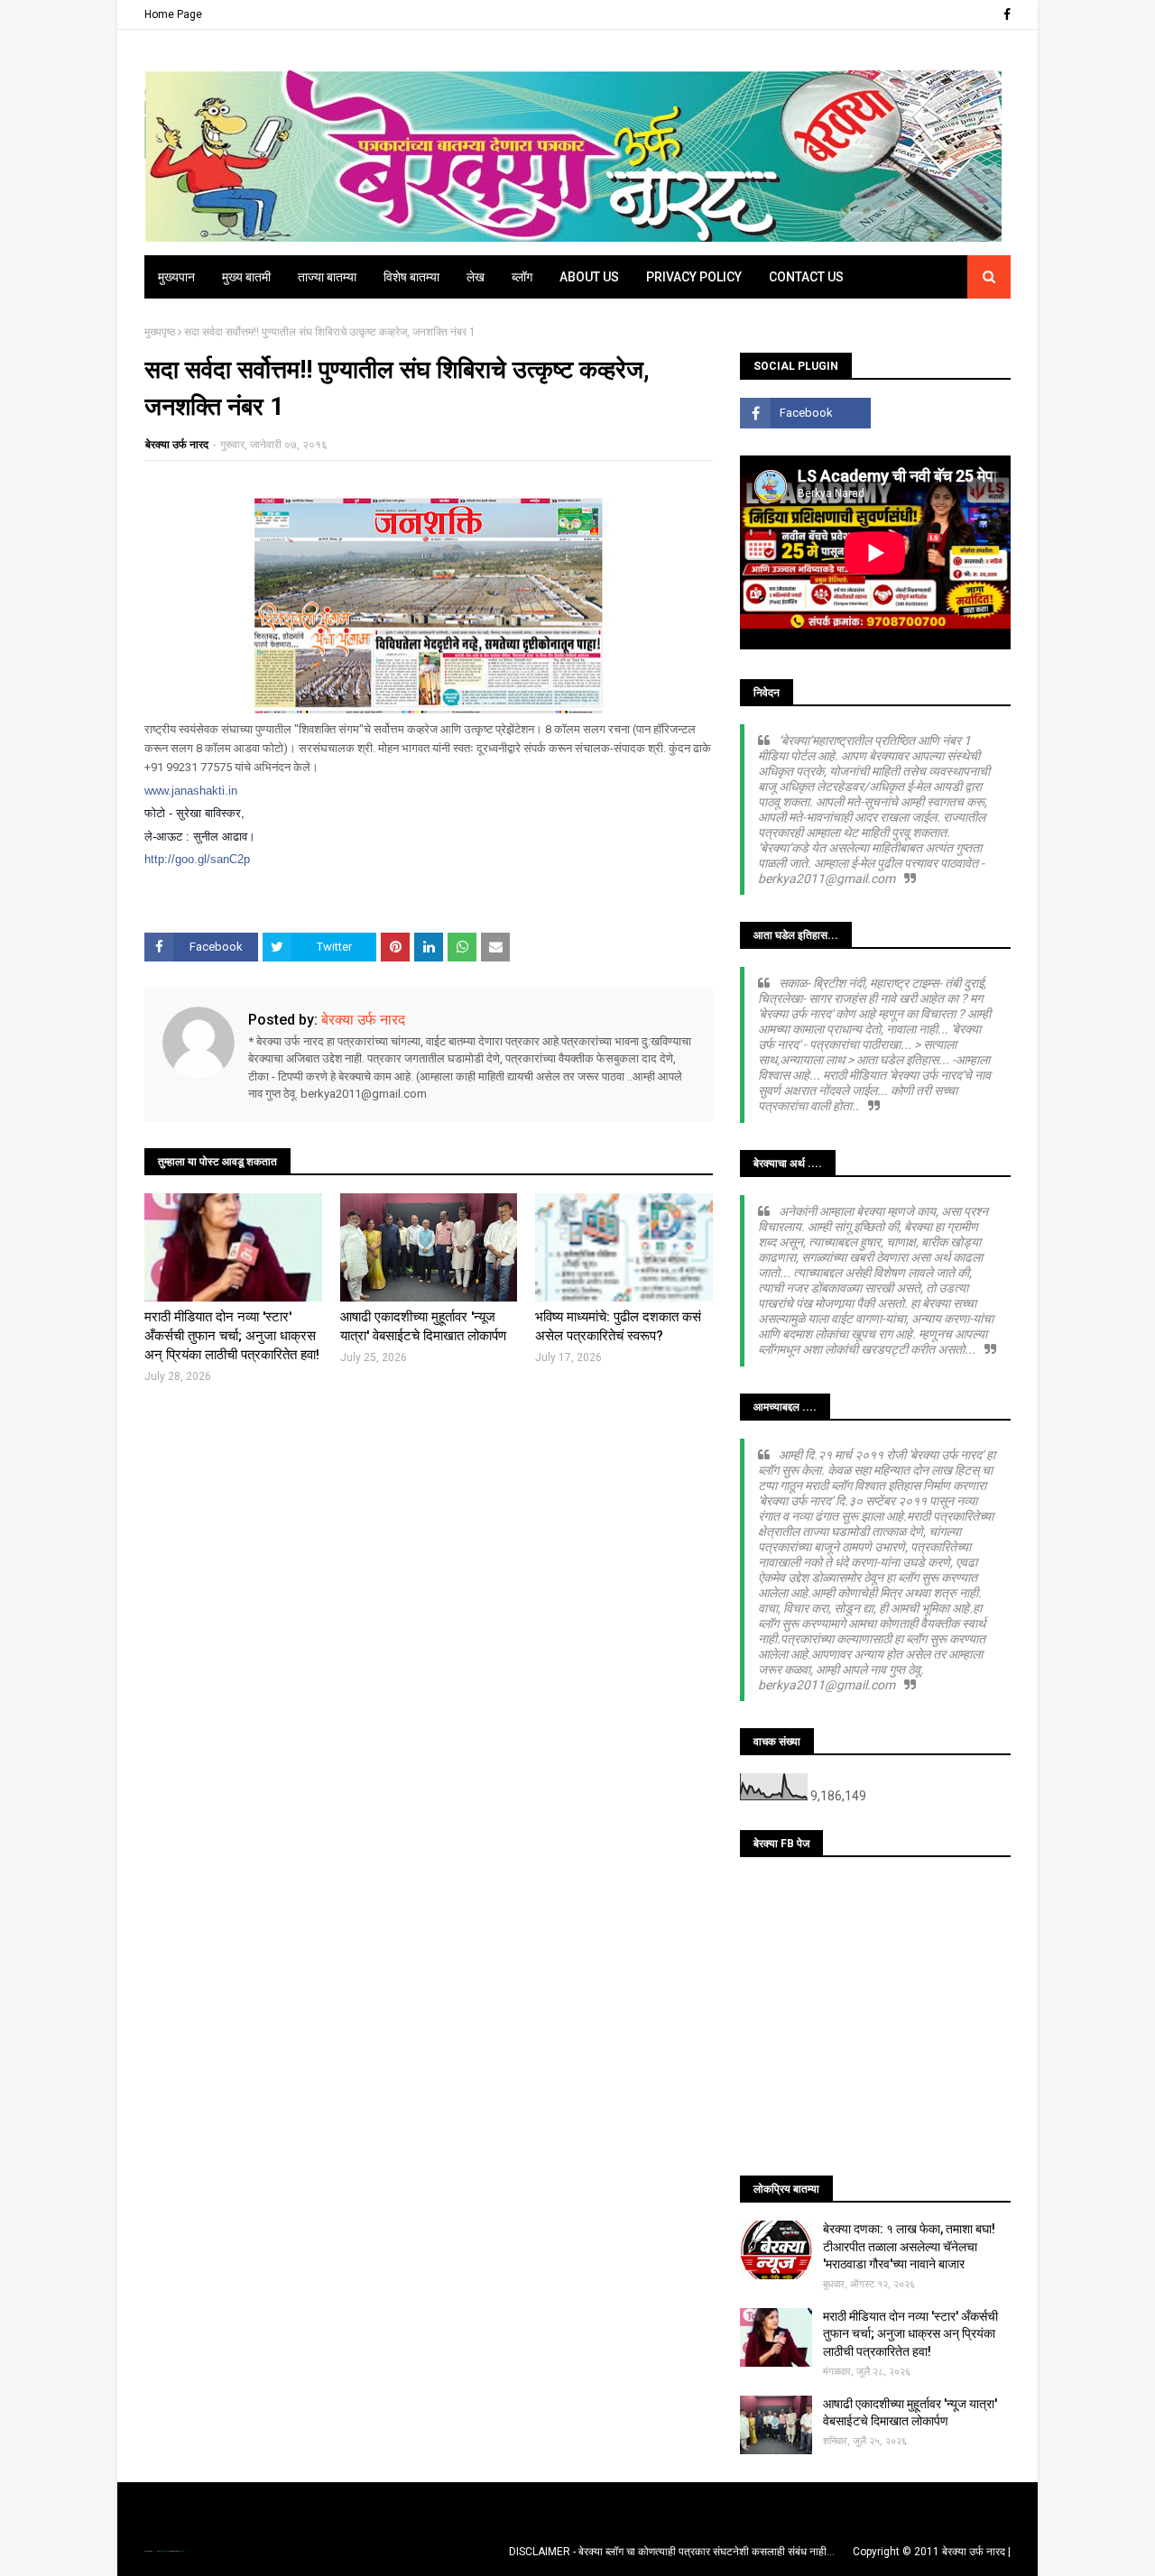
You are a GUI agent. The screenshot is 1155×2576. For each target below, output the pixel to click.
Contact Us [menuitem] (806, 277)
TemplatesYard (163, 2551)
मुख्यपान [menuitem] (176, 277)
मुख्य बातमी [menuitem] (246, 277)
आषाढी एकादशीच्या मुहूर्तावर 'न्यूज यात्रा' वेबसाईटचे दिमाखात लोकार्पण (423, 1326)
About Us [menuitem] (589, 277)
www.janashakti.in (191, 791)
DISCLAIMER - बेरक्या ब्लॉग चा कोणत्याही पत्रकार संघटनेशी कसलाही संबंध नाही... (672, 2552)
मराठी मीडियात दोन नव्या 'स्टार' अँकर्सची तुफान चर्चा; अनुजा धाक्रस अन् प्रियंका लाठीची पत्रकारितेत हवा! (232, 1336)
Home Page (173, 14)
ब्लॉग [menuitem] (522, 277)
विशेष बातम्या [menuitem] (411, 277)
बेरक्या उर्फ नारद (177, 445)
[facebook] (1005, 14)
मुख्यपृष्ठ (160, 332)
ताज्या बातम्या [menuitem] (327, 277)
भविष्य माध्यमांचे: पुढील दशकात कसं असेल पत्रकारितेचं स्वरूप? (618, 1326)
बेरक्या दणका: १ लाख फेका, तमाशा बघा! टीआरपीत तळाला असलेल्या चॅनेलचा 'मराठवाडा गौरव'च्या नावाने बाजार (909, 2246)
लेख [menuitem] (476, 277)
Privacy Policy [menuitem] (694, 277)
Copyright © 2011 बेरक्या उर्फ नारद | (932, 2552)
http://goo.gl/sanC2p (197, 859)
